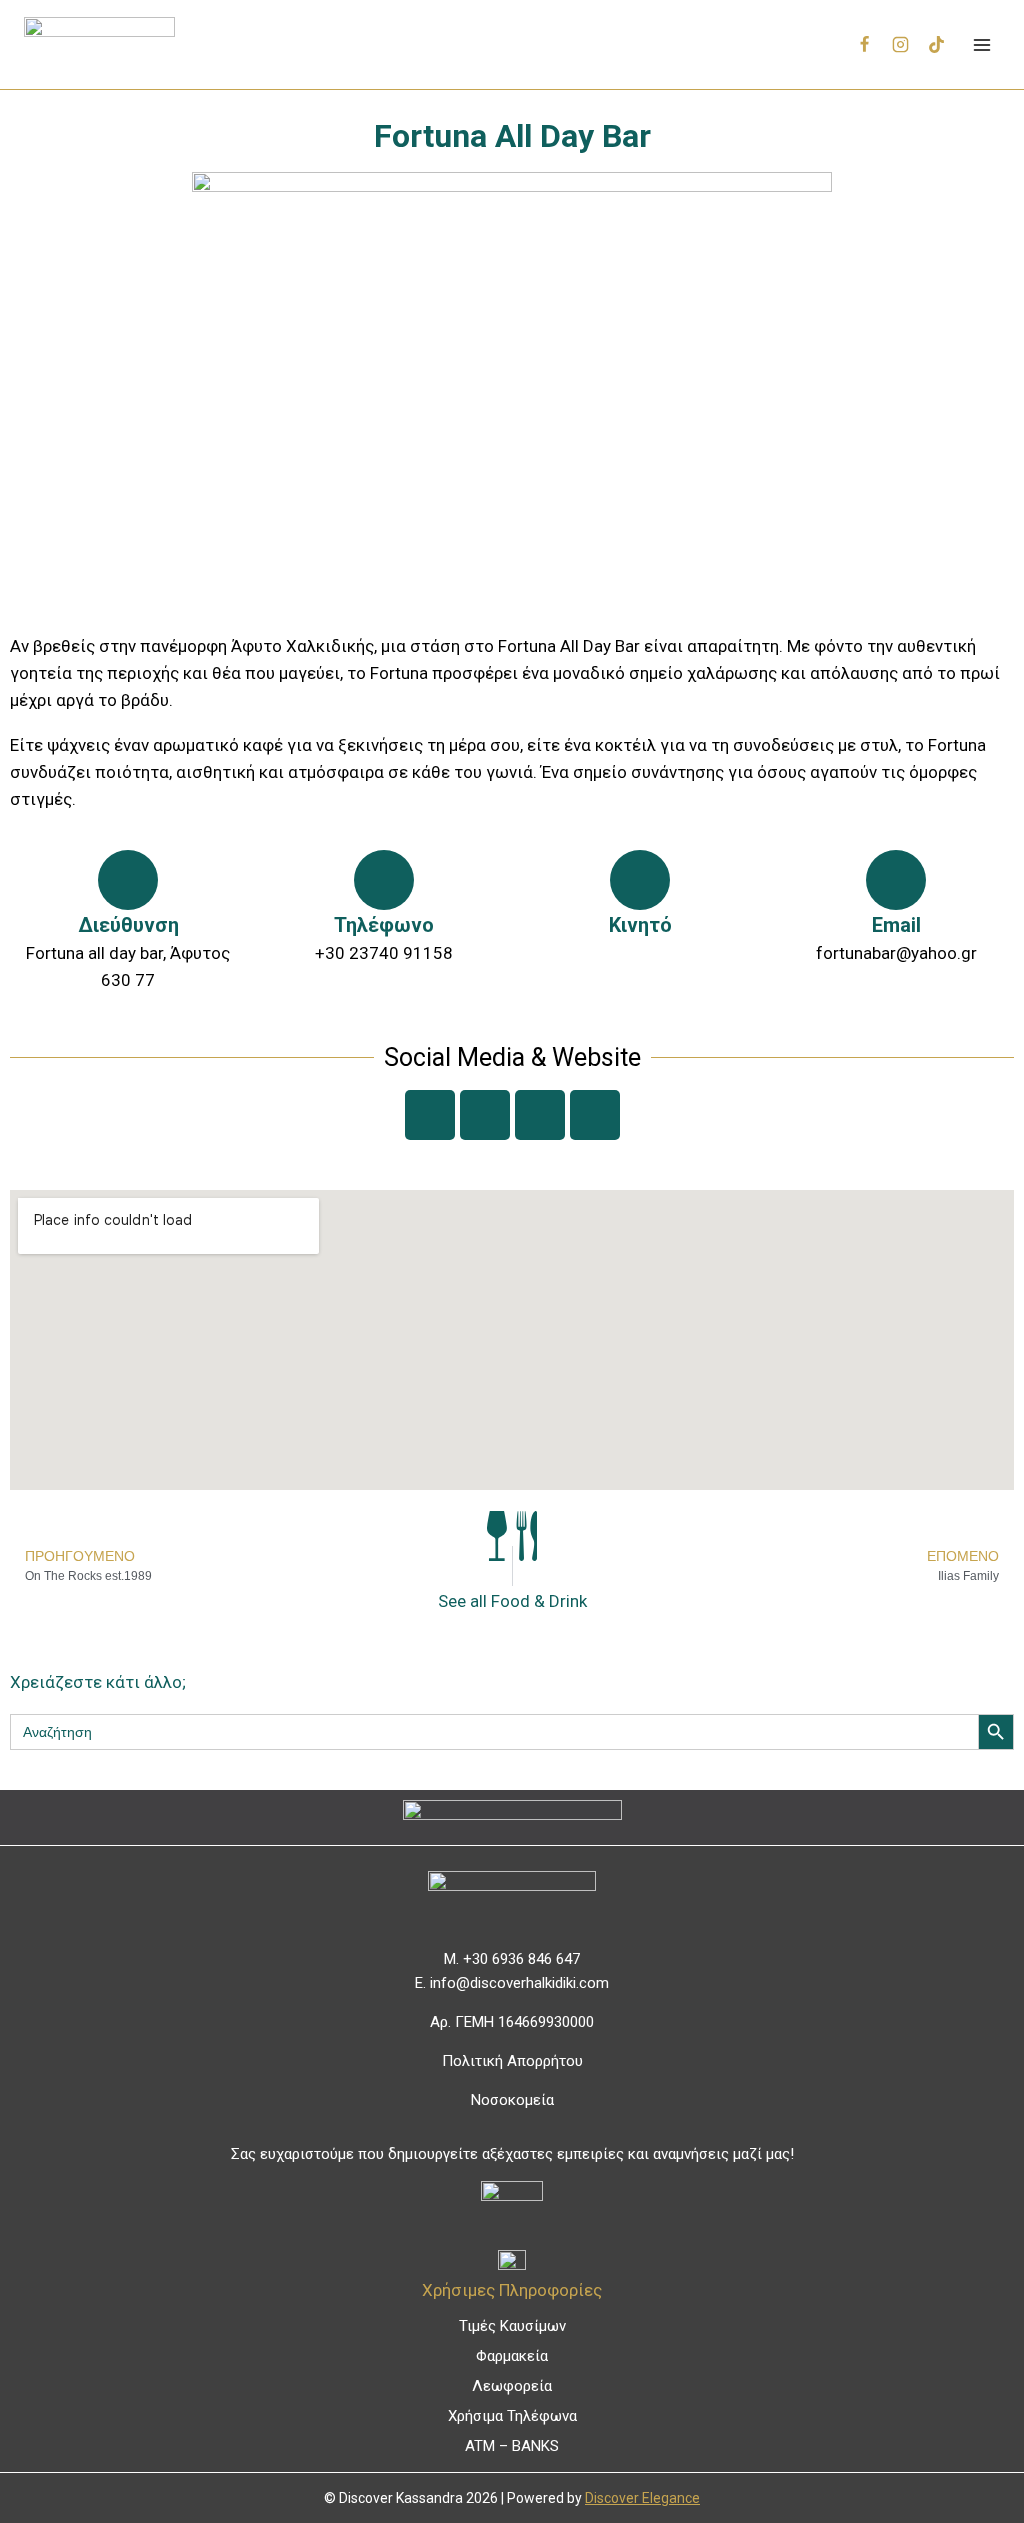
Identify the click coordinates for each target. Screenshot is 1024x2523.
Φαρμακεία (512, 2356)
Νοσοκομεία (512, 2100)
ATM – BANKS (512, 2446)
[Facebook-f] (430, 1115)
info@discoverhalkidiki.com (519, 1983)
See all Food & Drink (512, 1601)
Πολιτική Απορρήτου (512, 2061)
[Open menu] (981, 44)
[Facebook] (865, 45)
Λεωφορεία (512, 2386)
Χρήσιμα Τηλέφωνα (512, 2416)
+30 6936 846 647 (521, 1959)
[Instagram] (901, 45)
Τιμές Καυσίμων (512, 2326)
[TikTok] (936, 45)
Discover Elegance (642, 2498)
